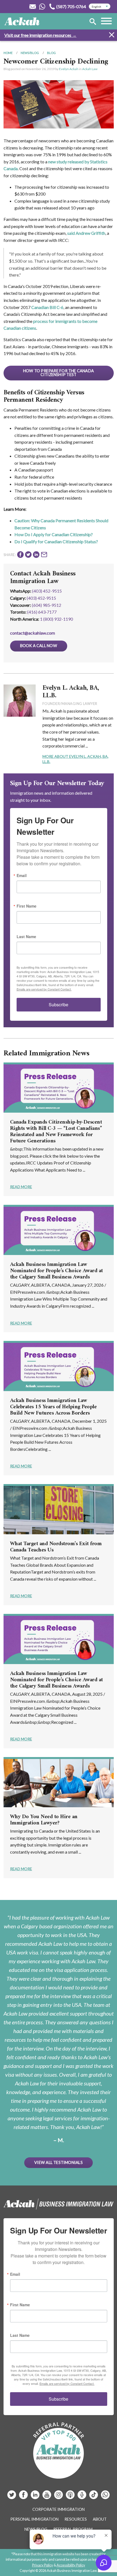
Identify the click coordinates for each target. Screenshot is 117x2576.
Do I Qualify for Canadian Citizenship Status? (56, 541)
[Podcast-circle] (82, 2497)
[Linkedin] (36, 2497)
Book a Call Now (39, 646)
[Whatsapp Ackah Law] (43, 7)
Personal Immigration (34, 2519)
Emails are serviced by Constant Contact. (44, 989)
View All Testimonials (59, 2162)
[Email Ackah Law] (33, 7)
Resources (76, 2519)
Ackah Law (90, 69)
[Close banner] (112, 36)
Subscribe (59, 1005)
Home (8, 53)
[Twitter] (12, 2497)
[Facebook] (24, 2497)
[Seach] (93, 22)
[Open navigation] (106, 22)
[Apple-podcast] (71, 2497)
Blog (51, 53)
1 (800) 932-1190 (56, 619)
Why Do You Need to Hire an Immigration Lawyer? (44, 1820)
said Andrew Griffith (86, 233)
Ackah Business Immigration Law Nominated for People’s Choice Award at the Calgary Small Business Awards (56, 1271)
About (100, 2519)
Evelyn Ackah (69, 69)
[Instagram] (59, 2497)
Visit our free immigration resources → (40, 35)
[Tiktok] (94, 2497)
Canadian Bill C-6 (47, 307)
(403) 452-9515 (47, 591)
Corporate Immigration (59, 2509)
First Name (27, 906)
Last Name (26, 936)
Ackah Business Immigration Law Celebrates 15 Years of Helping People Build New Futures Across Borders (53, 1407)
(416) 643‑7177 (42, 612)
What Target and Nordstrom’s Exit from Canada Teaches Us (56, 1547)
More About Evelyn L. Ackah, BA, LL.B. (76, 759)
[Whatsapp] (105, 2497)
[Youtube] (47, 2497)
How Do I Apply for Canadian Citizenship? (54, 534)
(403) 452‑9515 (41, 598)
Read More (21, 1187)
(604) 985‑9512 (47, 605)
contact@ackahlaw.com (33, 633)
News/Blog (30, 53)
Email (22, 875)
